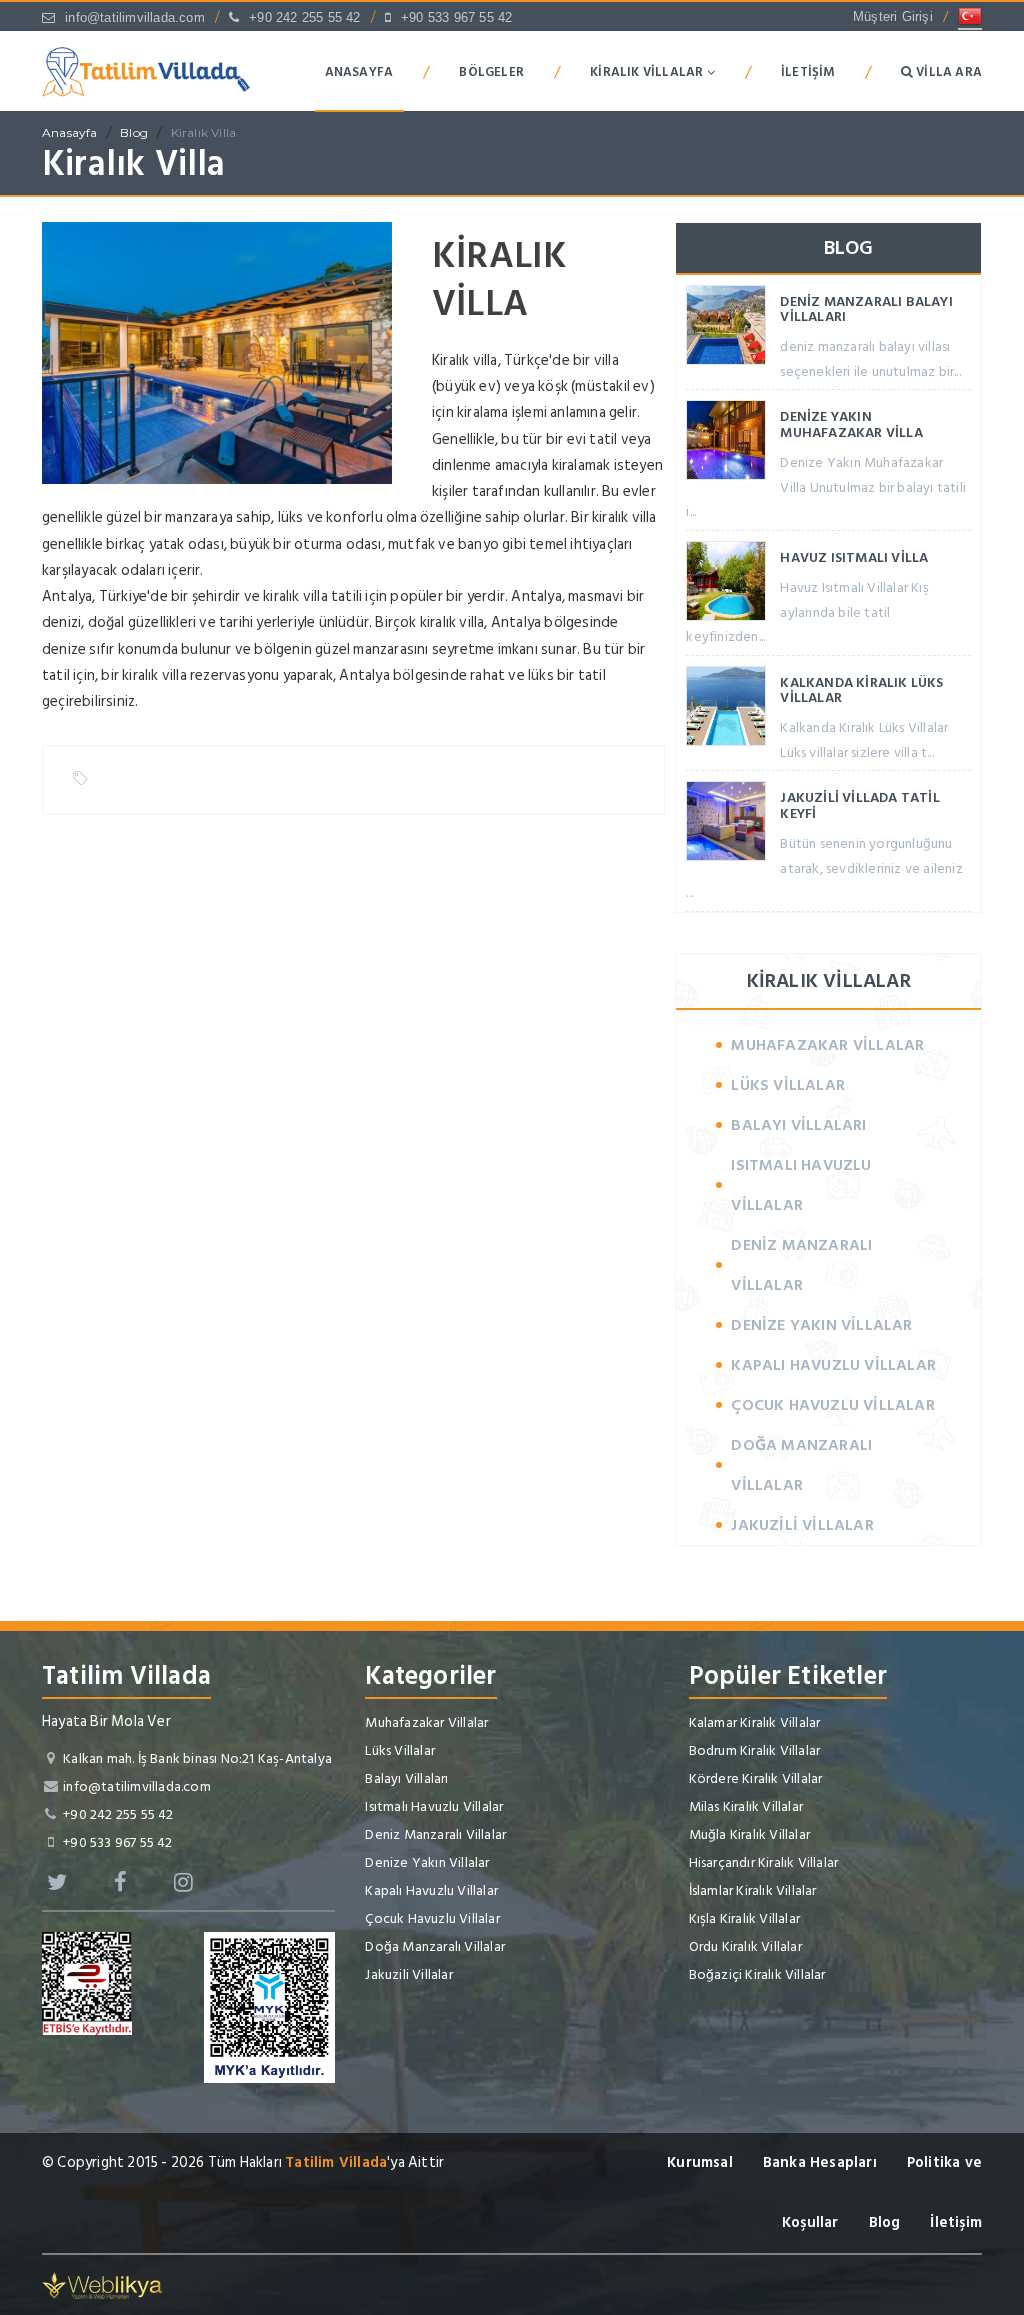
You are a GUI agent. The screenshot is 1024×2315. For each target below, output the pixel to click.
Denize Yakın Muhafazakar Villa (851, 424)
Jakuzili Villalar (802, 1525)
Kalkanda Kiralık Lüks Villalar (861, 690)
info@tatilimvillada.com (135, 17)
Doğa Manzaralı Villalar (801, 1465)
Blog (134, 132)
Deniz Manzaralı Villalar (801, 1265)
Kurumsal (700, 2162)
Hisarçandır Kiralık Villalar (764, 1862)
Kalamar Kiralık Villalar (755, 1722)
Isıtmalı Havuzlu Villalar (801, 1185)
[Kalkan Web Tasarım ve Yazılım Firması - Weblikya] (102, 2284)
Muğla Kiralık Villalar (749, 1834)
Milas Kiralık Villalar (746, 1806)
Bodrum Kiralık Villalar (755, 1750)
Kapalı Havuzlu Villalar (833, 1365)
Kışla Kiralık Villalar (744, 1918)
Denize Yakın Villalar (821, 1325)
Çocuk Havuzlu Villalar (832, 1405)
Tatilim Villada (336, 2162)
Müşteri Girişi (893, 16)
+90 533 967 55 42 (456, 17)
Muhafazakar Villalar (827, 1045)
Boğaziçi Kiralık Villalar (757, 1974)
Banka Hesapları (820, 2162)
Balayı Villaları (798, 1125)
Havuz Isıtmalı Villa (854, 557)
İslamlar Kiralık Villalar (753, 1890)
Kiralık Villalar (648, 72)
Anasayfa (359, 72)
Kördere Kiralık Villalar (756, 1778)
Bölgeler (491, 72)
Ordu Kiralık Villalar (745, 1946)
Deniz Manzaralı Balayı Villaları (866, 309)
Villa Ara (947, 72)
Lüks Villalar (788, 1085)
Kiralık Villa (204, 132)
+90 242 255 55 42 (304, 17)
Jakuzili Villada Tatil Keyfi (859, 805)
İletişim (808, 72)
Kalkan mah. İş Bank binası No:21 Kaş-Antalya (197, 1758)
